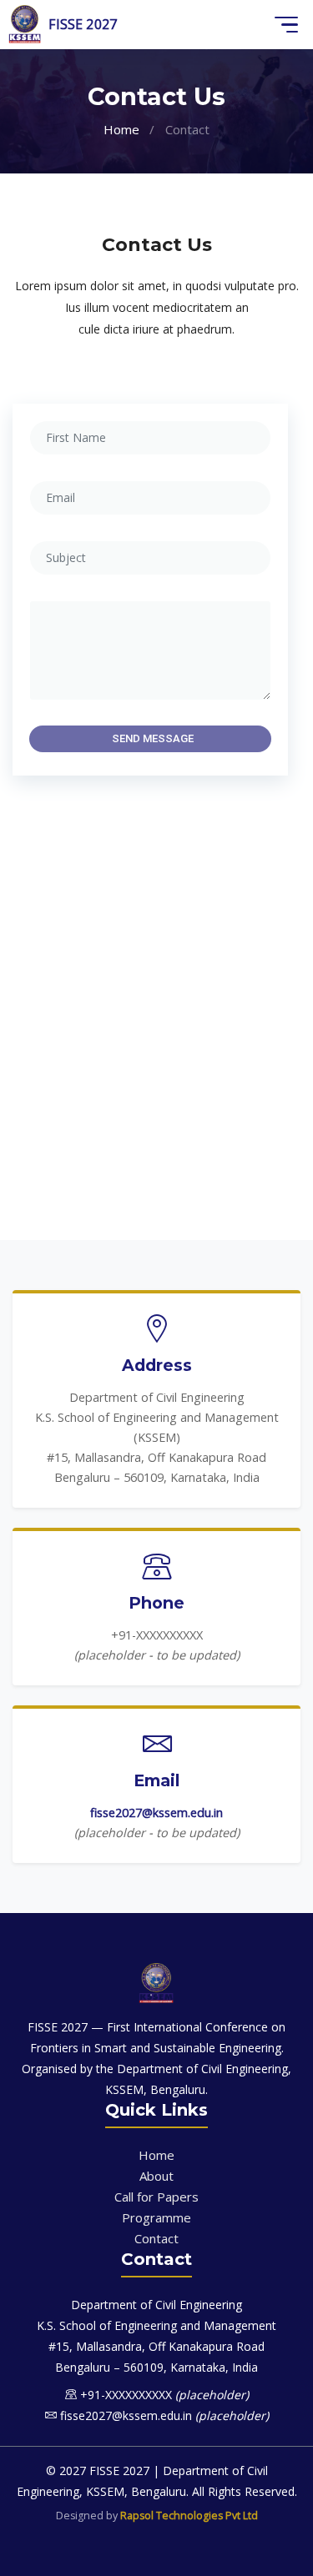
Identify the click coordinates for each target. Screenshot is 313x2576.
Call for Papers (156, 2197)
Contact (156, 2238)
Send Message (153, 738)
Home (121, 129)
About (156, 2176)
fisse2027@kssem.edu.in (156, 1813)
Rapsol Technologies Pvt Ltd (189, 2516)
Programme (156, 2217)
